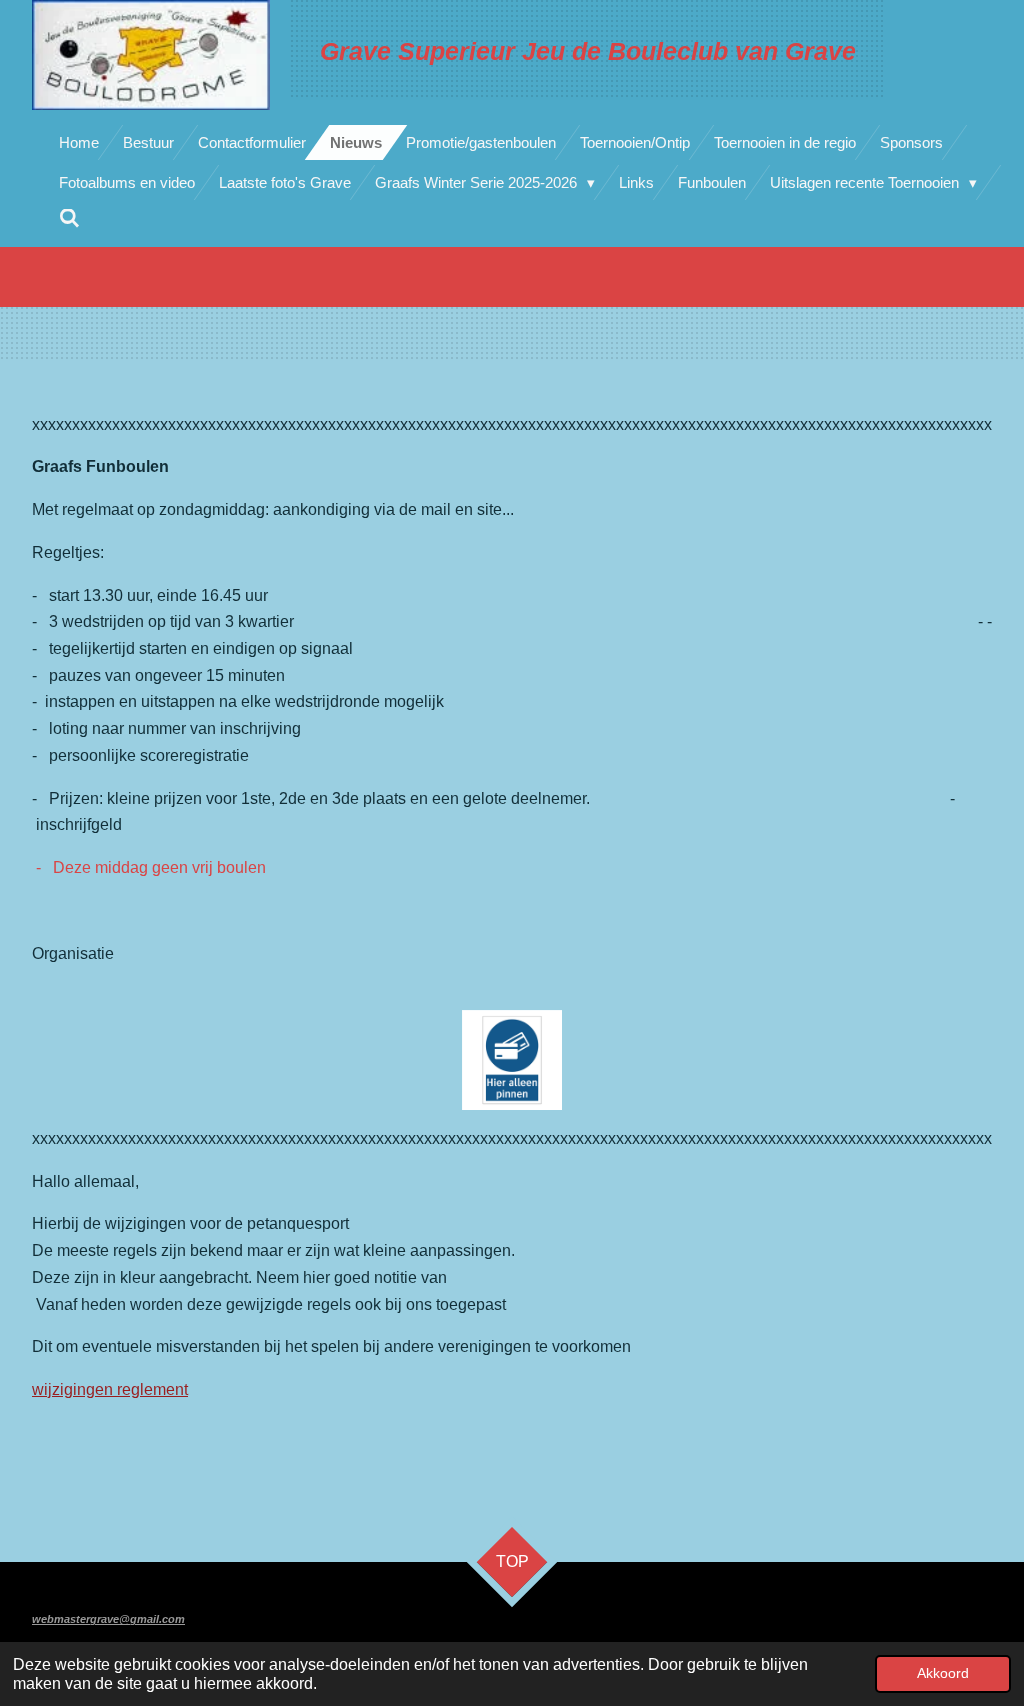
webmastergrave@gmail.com (108, 1619)
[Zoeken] (69, 218)
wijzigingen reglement (110, 1389)
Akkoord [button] (943, 1673)
